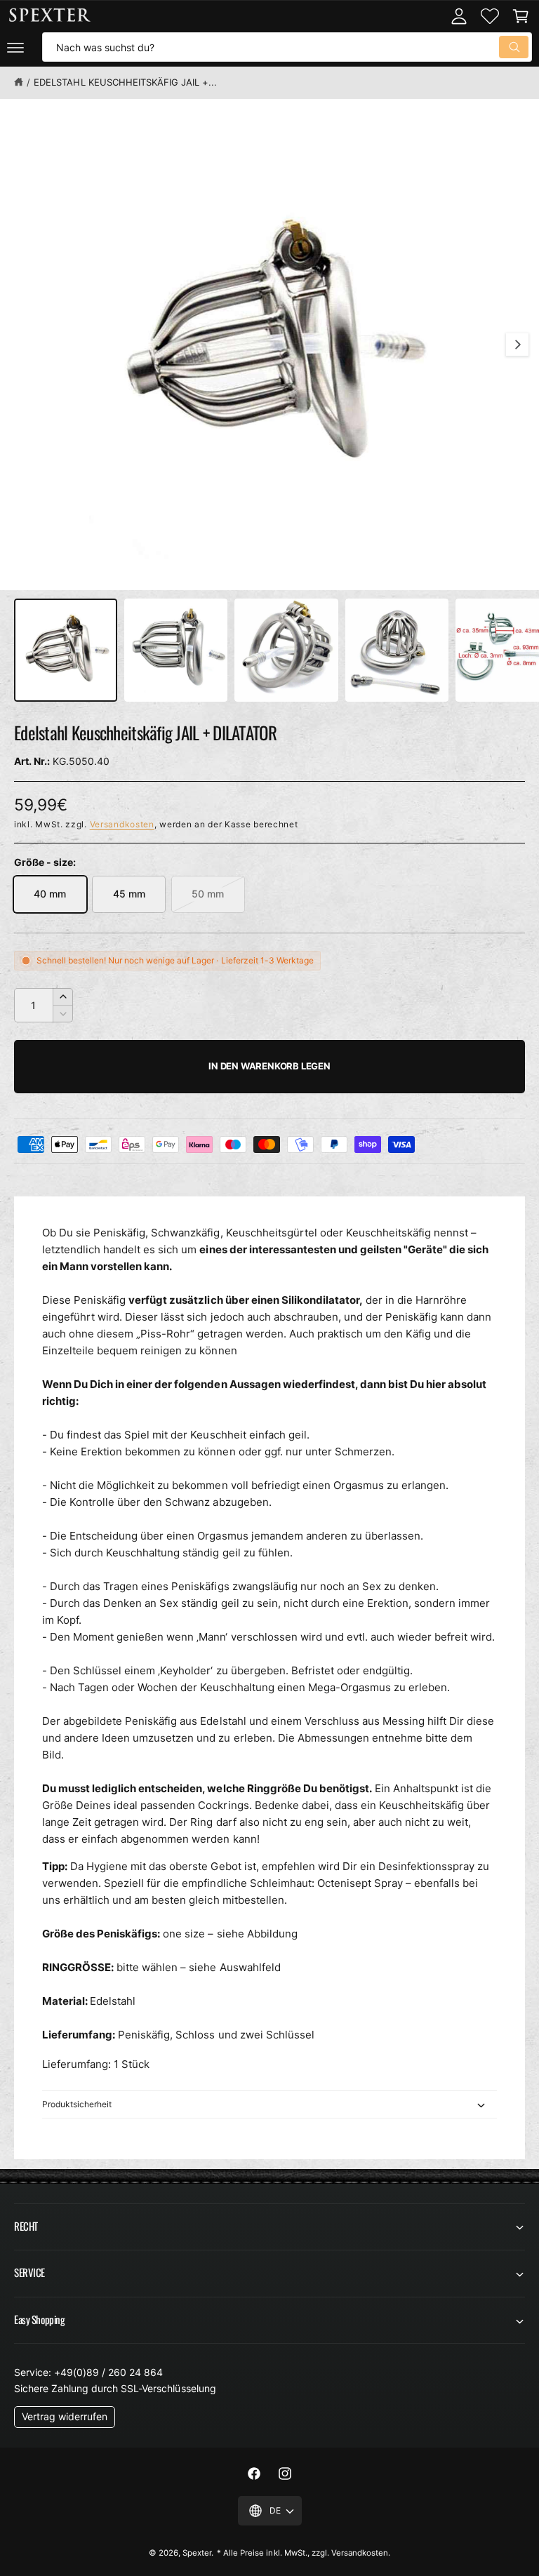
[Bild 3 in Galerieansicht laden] (286, 650)
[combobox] (287, 47)
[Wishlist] (490, 16)
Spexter (197, 2553)
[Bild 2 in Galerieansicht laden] (176, 650)
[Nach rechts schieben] (517, 345)
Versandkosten (122, 824)
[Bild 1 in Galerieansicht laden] (66, 650)
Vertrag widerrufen (65, 2416)
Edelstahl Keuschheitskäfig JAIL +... (125, 82)
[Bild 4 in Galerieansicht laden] (397, 650)
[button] (15, 47)
